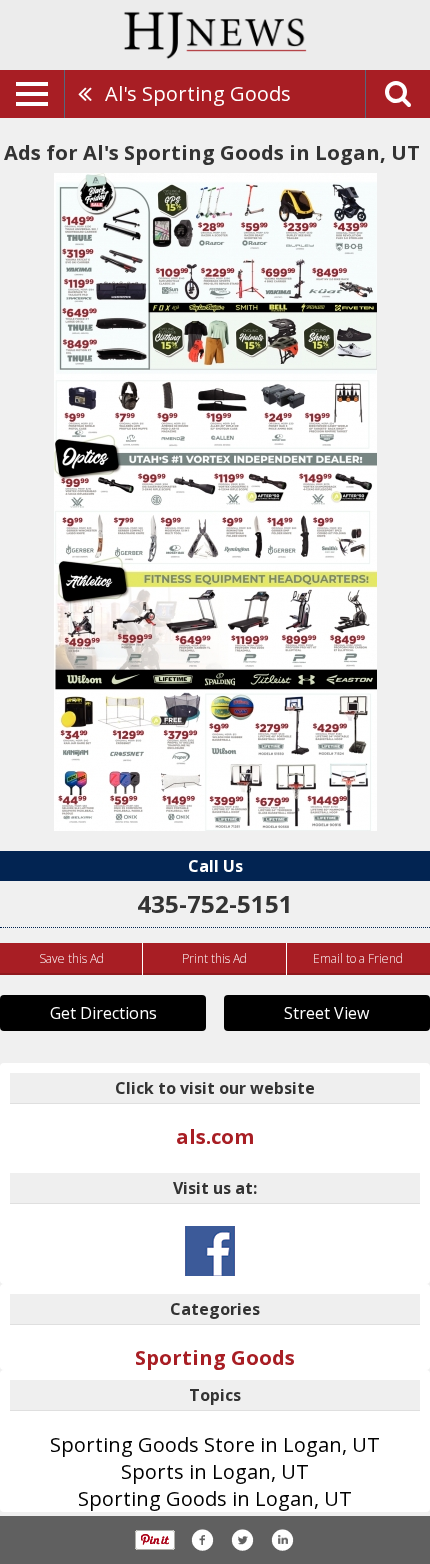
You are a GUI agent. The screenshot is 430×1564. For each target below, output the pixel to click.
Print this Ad (214, 958)
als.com (215, 1136)
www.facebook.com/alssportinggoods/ (210, 1251)
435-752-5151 (215, 903)
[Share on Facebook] (202, 1540)
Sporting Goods (215, 1357)
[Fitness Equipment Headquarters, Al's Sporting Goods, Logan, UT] (215, 502)
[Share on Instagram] (282, 1540)
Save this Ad (71, 958)
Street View (326, 1013)
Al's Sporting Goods (198, 93)
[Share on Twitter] (242, 1540)
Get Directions (103, 1013)
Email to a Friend (358, 958)
